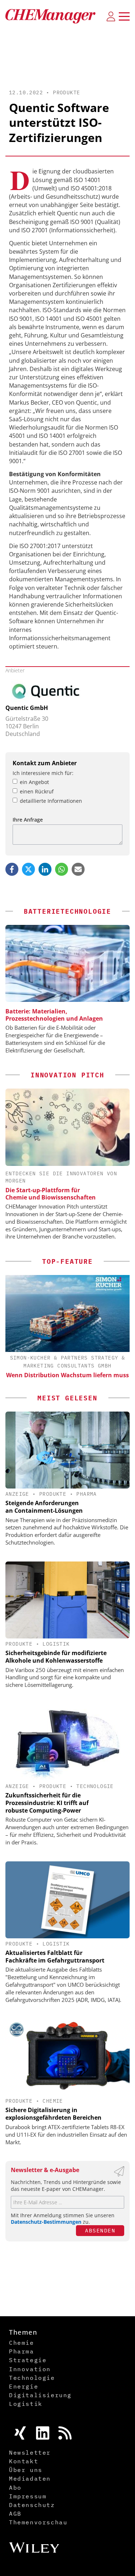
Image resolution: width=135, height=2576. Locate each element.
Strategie (28, 2360)
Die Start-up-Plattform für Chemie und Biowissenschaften (51, 1194)
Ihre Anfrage (28, 820)
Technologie (95, 1786)
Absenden (100, 2230)
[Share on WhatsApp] (62, 869)
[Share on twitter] (28, 869)
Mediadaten (30, 2478)
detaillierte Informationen (51, 801)
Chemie (53, 2101)
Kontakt (24, 2461)
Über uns (26, 2470)
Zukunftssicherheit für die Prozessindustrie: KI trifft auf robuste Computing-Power (47, 1803)
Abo (15, 2487)
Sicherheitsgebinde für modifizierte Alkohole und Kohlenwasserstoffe (56, 1657)
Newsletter (30, 2452)
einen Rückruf (37, 791)
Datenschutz (32, 2505)
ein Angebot (34, 782)
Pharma (86, 1494)
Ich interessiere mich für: (43, 773)
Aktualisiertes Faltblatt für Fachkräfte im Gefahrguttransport (55, 1957)
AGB (15, 2513)
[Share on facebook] (12, 869)
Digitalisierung (40, 2395)
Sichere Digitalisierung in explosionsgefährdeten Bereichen (53, 2114)
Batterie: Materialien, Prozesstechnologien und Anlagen (54, 1015)
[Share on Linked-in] (45, 869)
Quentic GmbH (27, 708)
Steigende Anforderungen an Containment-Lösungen (44, 1507)
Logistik (56, 1644)
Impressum (28, 2496)
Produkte (66, 92)
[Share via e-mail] (78, 869)
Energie (24, 2386)
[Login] (111, 16)
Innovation (30, 2369)
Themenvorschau (38, 2522)
